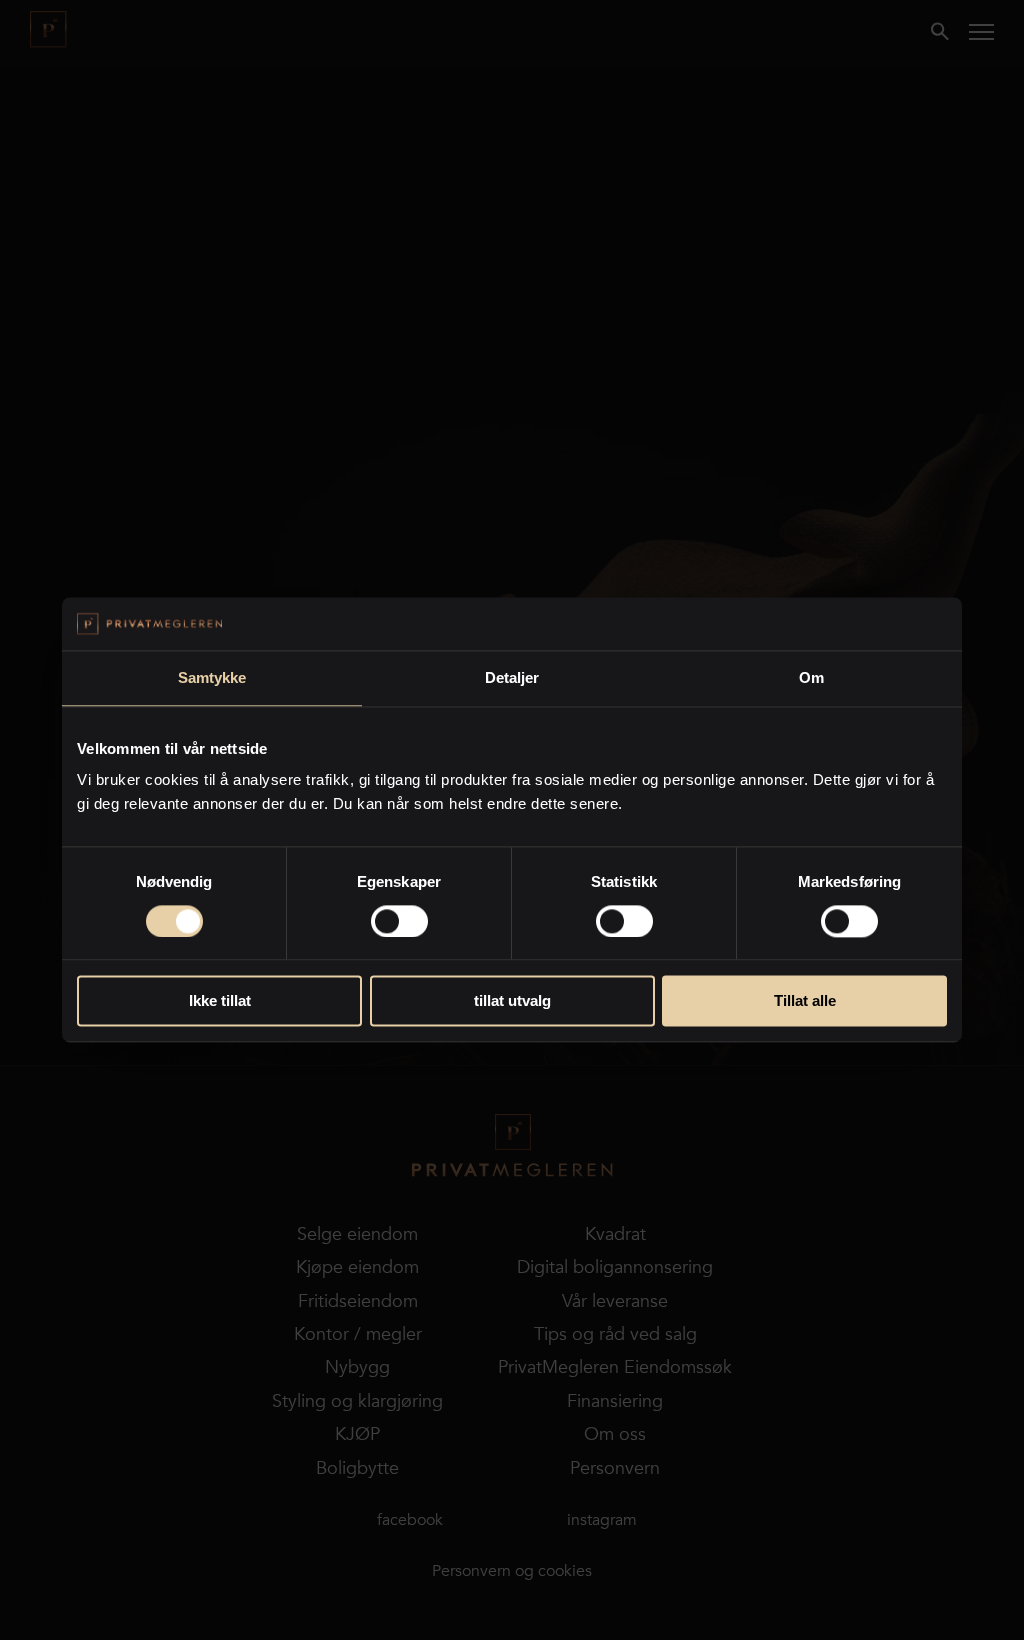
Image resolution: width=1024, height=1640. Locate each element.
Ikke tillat (220, 1001)
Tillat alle (805, 1001)
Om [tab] (811, 677)
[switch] (399, 921)
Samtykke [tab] (212, 677)
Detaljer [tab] (512, 677)
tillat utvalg (512, 1001)
